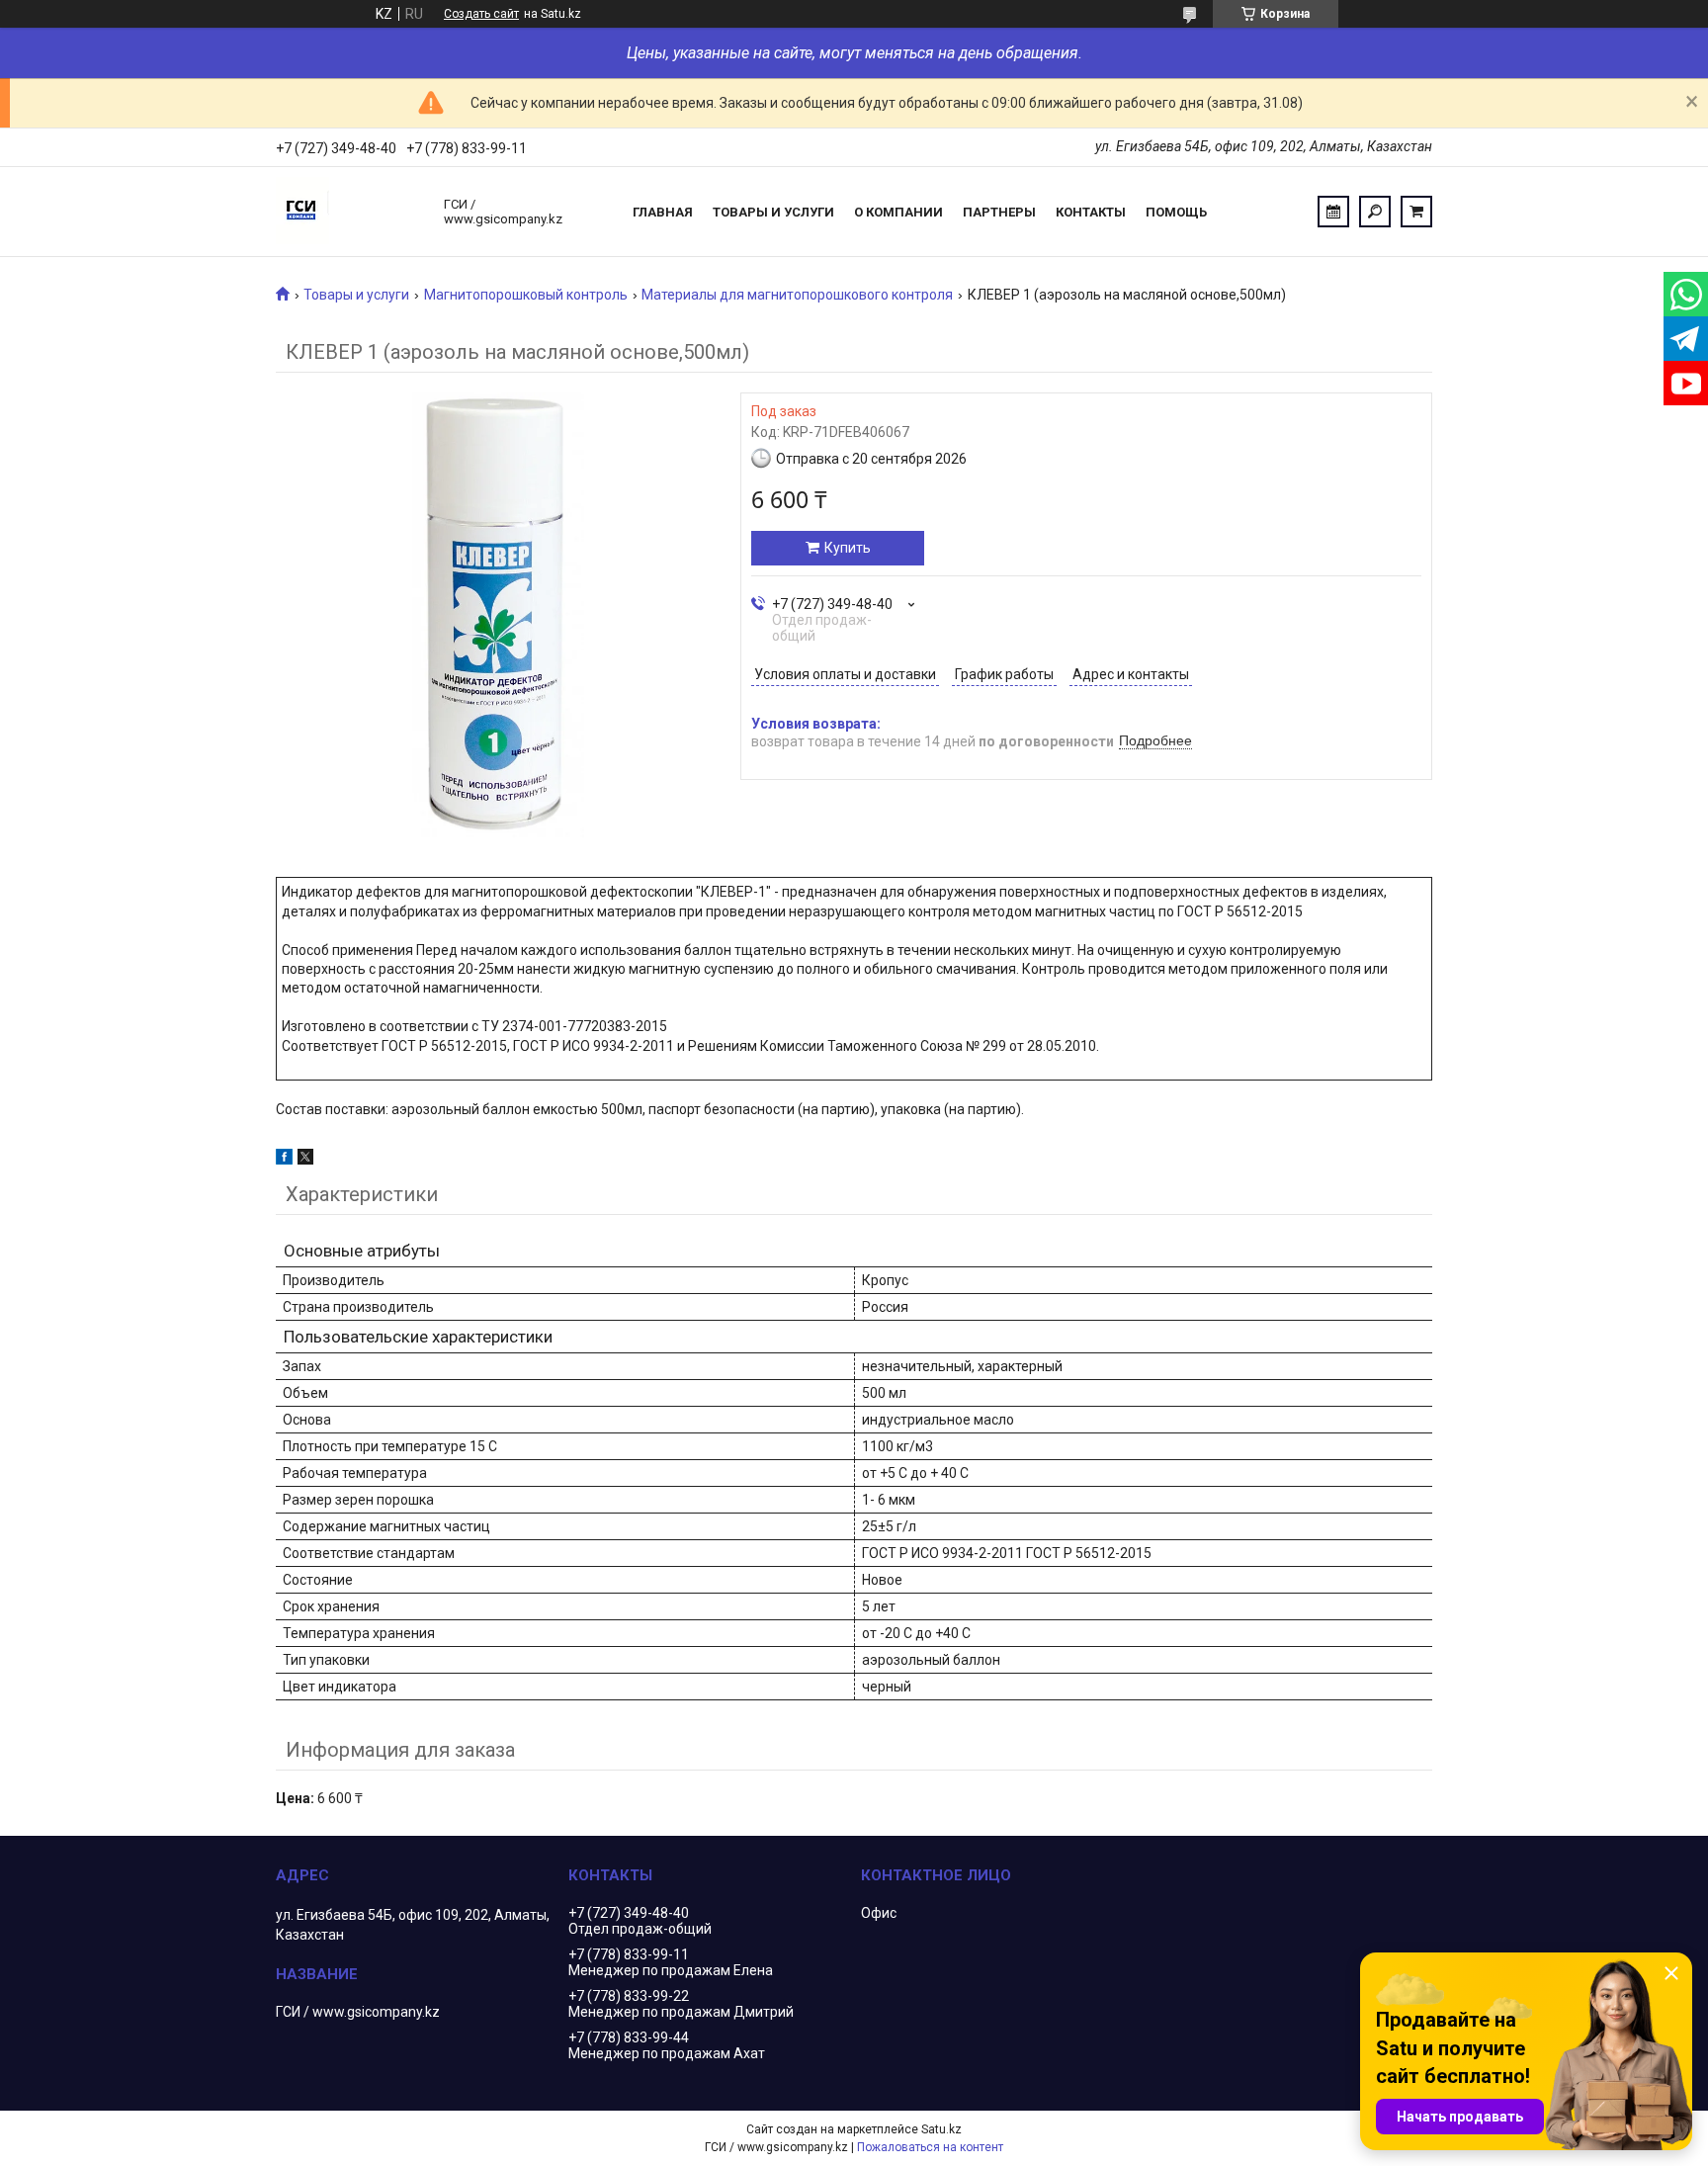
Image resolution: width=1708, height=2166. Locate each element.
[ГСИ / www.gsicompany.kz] (350, 212)
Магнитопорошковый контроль (526, 295)
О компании (898, 212)
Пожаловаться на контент (930, 2147)
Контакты (1091, 212)
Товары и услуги (773, 212)
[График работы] (1333, 212)
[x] (305, 1160)
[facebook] (284, 1160)
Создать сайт (481, 14)
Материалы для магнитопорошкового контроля (797, 295)
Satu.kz (941, 2129)
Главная (663, 212)
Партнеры (999, 212)
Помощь (1176, 212)
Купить (848, 548)
